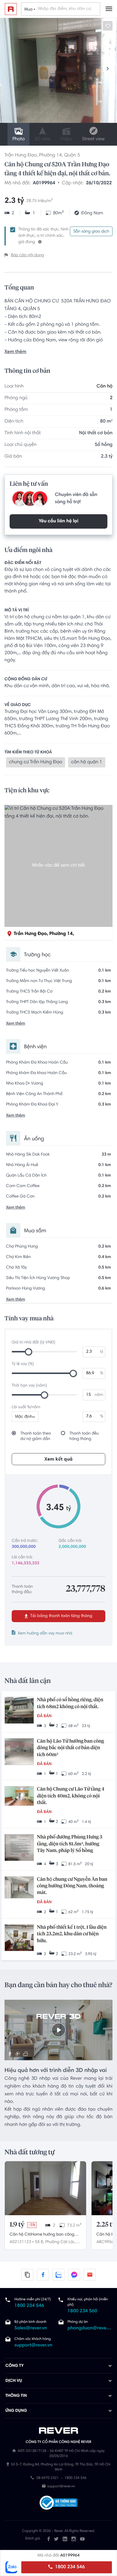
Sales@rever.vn (31, 2328)
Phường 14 (50, 156)
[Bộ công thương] (58, 2503)
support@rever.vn (33, 2346)
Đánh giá (33, 2539)
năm (99, 1395)
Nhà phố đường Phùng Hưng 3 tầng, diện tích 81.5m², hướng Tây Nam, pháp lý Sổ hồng (70, 1844)
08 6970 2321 (48, 2479)
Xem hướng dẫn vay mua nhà (45, 1634)
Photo (18, 139)
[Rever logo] (11, 9)
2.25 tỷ (106, 2225)
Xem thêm (15, 352)
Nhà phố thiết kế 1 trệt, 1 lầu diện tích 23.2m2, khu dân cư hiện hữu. (72, 1934)
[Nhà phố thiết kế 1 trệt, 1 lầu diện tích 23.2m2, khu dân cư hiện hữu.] (19, 1938)
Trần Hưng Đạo (21, 156)
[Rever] (59, 2431)
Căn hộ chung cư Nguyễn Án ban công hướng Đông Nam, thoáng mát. (72, 1886)
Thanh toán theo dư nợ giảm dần (36, 1436)
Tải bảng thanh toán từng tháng (61, 1616)
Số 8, (39, 2242)
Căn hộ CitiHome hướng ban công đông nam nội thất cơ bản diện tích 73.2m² (43, 2235)
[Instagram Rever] (74, 2539)
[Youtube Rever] (82, 2539)
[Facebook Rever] (49, 2539)
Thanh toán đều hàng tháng (84, 1436)
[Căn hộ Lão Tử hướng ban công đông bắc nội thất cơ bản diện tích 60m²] (19, 1752)
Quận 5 (72, 156)
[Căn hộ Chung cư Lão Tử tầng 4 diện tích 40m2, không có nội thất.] (19, 1797)
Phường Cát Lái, (60, 2242)
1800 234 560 (82, 2311)
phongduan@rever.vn (90, 2328)
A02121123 (20, 2242)
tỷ (102, 1352)
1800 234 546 (69, 2567)
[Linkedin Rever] (65, 2539)
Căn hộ (105, 387)
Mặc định (24, 1417)
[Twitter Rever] (56, 2539)
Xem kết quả (58, 1459)
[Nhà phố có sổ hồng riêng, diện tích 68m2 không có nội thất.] (19, 1711)
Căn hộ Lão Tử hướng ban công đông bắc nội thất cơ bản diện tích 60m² (70, 1748)
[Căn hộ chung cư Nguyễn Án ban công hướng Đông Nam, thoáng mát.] (19, 1888)
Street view (93, 139)
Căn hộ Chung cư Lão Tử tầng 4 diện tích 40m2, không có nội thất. (71, 1796)
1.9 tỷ (17, 2225)
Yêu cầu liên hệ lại (58, 521)
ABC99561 (106, 2242)
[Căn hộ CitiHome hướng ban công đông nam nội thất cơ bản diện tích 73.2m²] (45, 2188)
